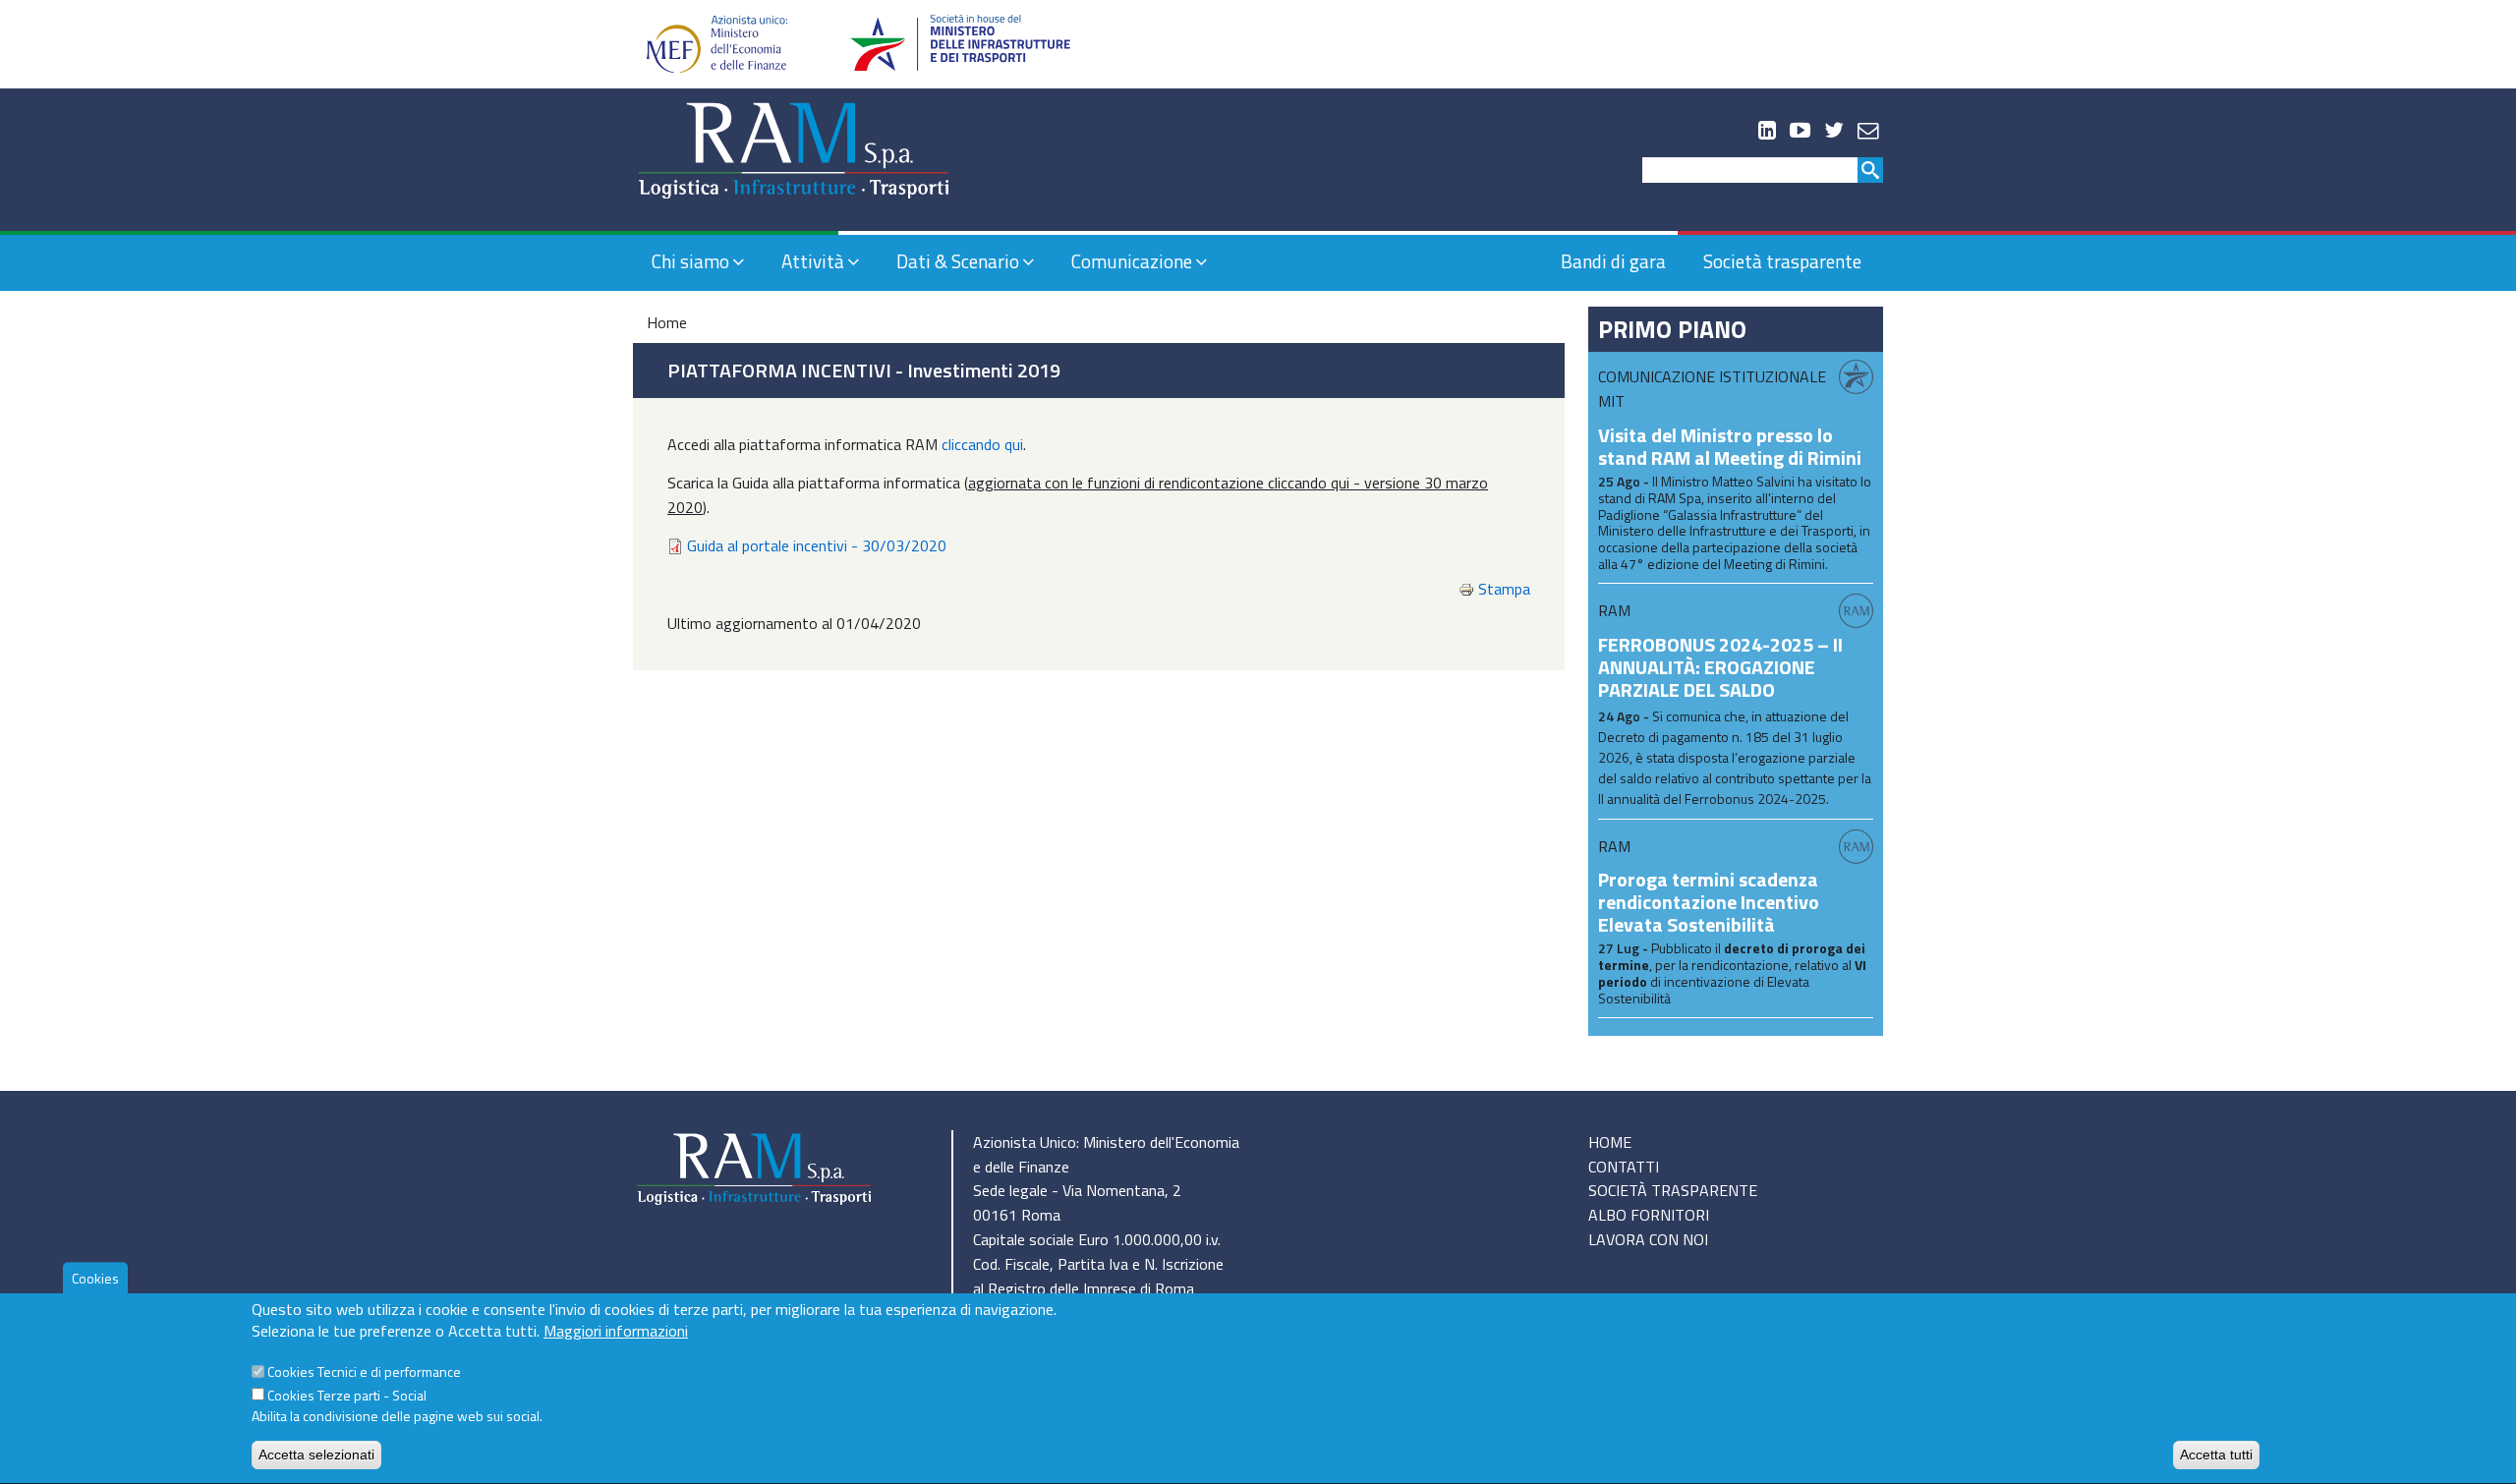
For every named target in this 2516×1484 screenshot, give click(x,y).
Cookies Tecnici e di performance (364, 1372)
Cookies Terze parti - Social (347, 1395)
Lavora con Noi (1648, 1239)
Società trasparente (1782, 261)
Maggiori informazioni (616, 1332)
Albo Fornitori (1649, 1215)
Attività (813, 261)
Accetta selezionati (316, 1455)
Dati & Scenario (958, 261)
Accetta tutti (2216, 1455)
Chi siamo (690, 261)
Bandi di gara (1613, 261)
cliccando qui (982, 444)
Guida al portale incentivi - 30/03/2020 (817, 545)
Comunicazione (1132, 261)
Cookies (95, 1278)
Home (667, 322)
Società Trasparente (1673, 1190)
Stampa (1504, 589)
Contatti (1624, 1167)
